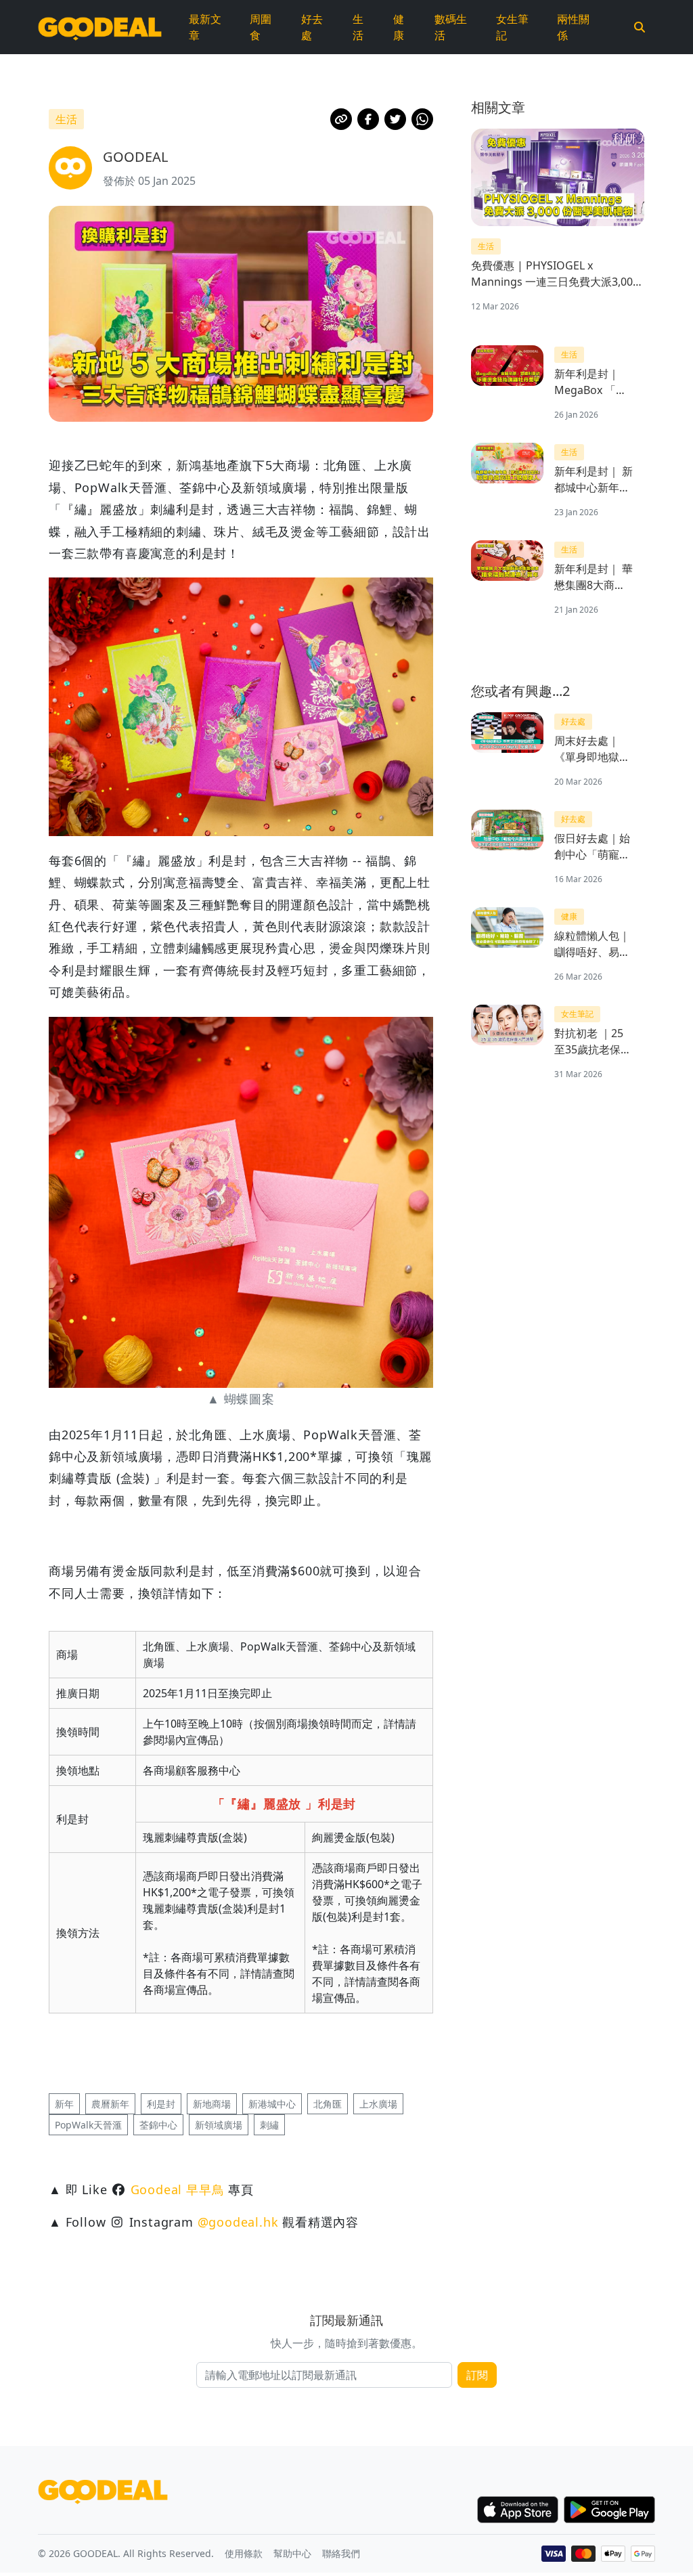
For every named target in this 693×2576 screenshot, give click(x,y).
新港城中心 (272, 2104)
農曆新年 (110, 2104)
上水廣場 (378, 2104)
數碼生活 (451, 27)
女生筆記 (512, 27)
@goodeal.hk (238, 2222)
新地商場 (212, 2104)
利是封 (161, 2104)
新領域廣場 (219, 2125)
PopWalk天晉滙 (88, 2125)
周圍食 (261, 27)
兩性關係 (573, 27)
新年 (64, 2104)
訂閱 (477, 2375)
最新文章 (205, 27)
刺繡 (269, 2125)
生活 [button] (66, 119)
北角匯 (328, 2104)
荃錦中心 (158, 2125)
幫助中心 (292, 2553)
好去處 (312, 27)
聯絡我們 (341, 2553)
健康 (399, 27)
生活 (358, 27)
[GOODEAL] (100, 27)
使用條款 (244, 2553)
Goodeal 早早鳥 (178, 2189)
